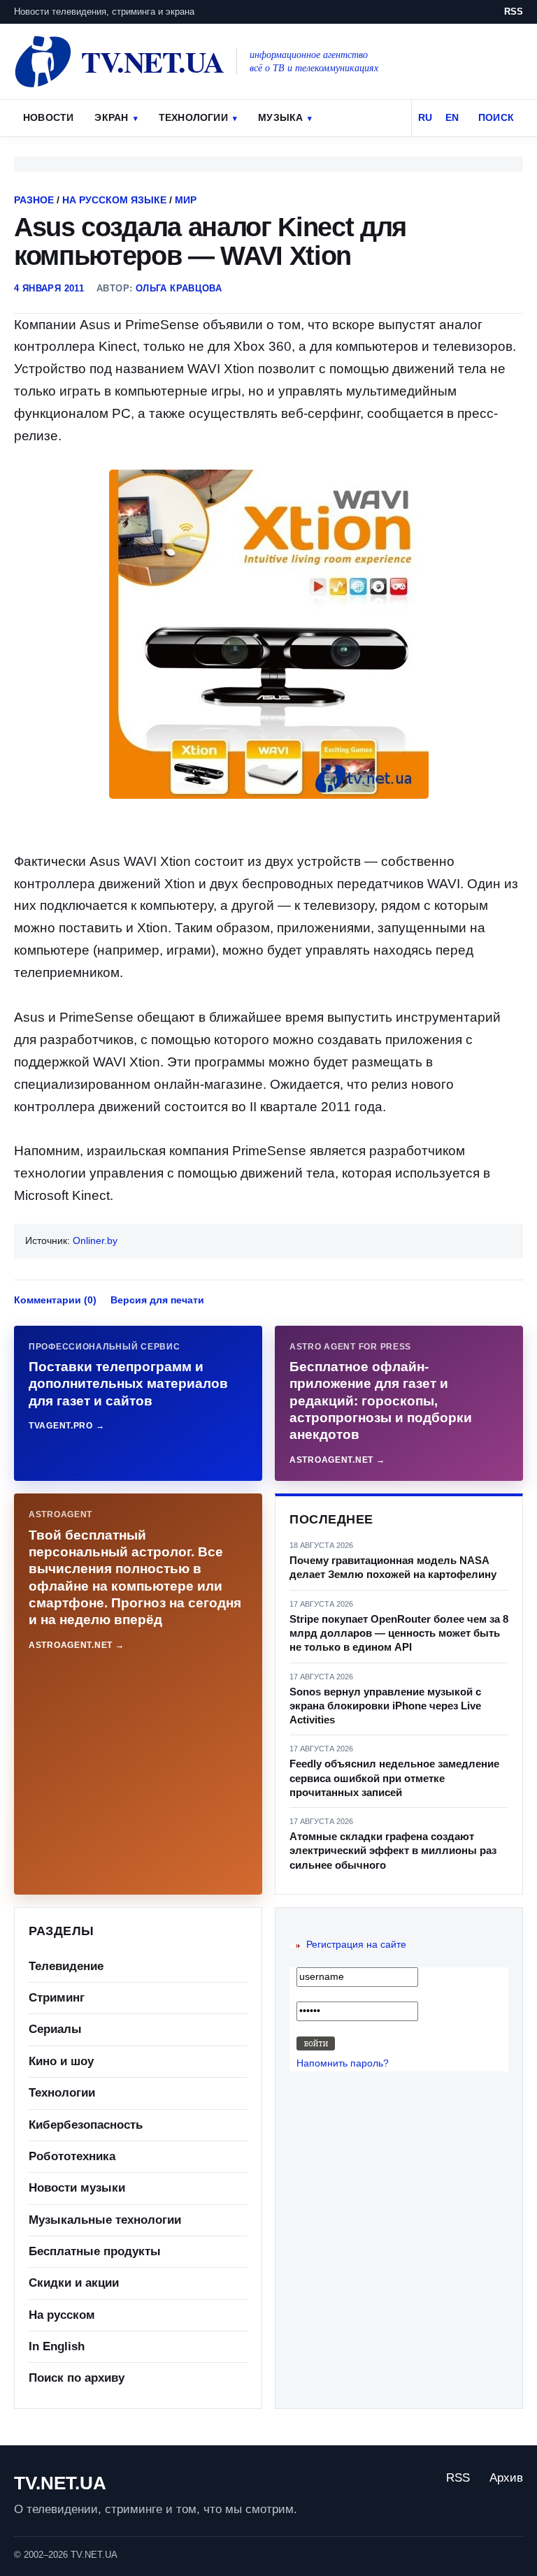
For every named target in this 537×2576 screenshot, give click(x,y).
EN (452, 117)
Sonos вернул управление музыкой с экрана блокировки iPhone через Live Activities (385, 1706)
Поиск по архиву (77, 2378)
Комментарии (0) (55, 1300)
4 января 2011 (49, 288)
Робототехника (72, 2156)
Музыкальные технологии (105, 2220)
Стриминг (57, 1998)
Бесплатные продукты (95, 2251)
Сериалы (55, 2029)
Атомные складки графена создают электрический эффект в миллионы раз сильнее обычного (393, 1851)
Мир (186, 200)
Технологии (193, 117)
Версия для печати (157, 1300)
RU (425, 117)
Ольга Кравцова (179, 288)
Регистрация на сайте (356, 1944)
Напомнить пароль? (343, 2063)
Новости (48, 117)
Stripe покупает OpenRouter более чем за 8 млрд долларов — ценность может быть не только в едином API (399, 1633)
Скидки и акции (74, 2283)
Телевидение (66, 1966)
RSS (514, 12)
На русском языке (114, 200)
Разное (34, 200)
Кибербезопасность (86, 2125)
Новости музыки (77, 2188)
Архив (506, 2478)
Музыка (280, 117)
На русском (62, 2315)
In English (57, 2346)
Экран (111, 117)
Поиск (496, 117)
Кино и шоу (61, 2061)
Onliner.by (95, 1240)
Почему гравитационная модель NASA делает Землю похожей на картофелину (393, 1567)
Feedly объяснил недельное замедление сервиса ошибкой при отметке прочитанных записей (394, 1778)
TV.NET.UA (60, 2483)
